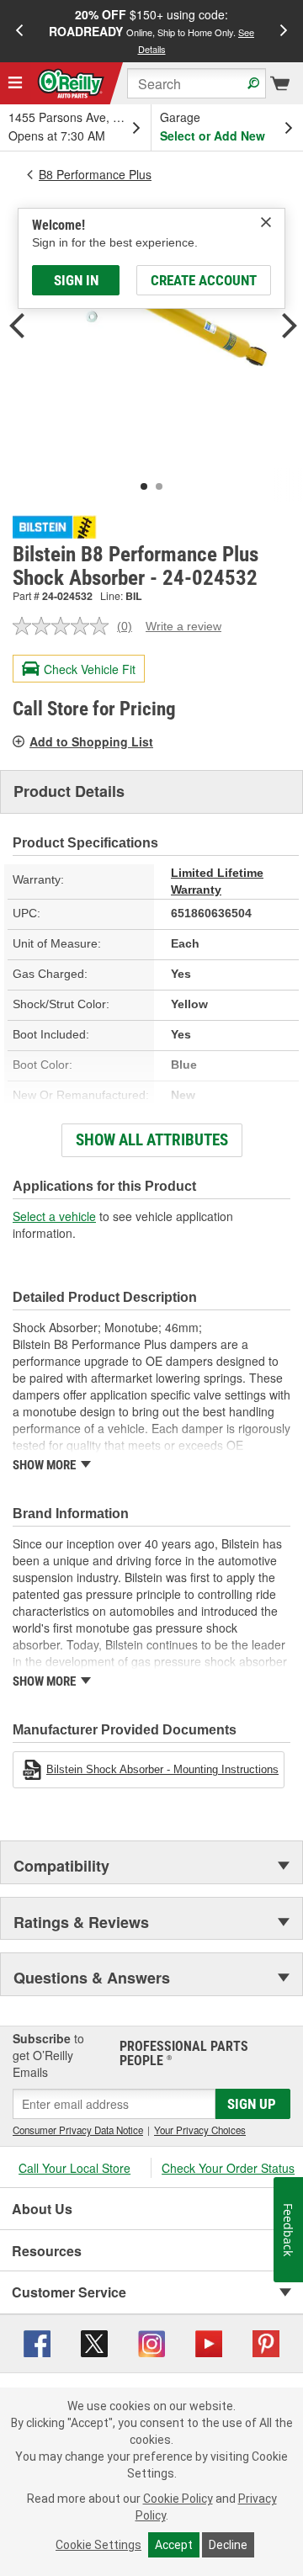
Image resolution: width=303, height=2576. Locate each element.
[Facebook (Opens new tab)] (37, 2341)
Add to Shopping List (91, 741)
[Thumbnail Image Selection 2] (159, 486)
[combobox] (197, 83)
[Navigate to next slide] (284, 31)
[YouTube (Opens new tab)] (209, 2341)
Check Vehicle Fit (90, 669)
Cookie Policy (178, 2499)
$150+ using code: (151, 31)
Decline (228, 2545)
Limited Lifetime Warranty (217, 881)
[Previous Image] (17, 328)
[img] (266, 222)
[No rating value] (65, 626)
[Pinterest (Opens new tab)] (266, 2341)
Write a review (183, 626)
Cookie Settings (98, 2545)
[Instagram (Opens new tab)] (151, 2341)
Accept (174, 2545)
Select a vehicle (54, 1216)
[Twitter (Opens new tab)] (94, 2341)
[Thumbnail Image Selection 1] (144, 486)
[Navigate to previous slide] (19, 31)
